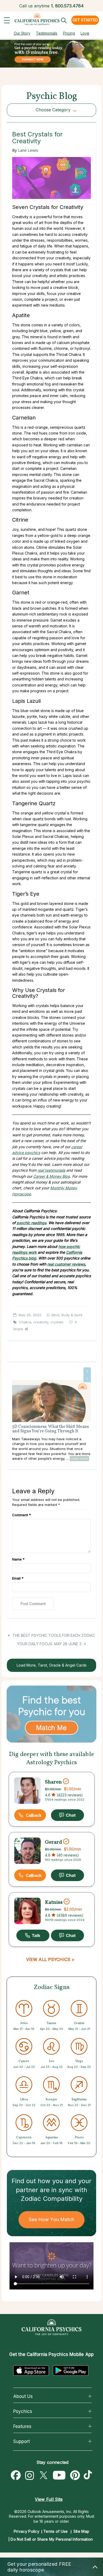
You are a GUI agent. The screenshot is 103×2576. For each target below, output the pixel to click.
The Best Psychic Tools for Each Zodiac (53, 1635)
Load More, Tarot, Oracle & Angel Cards (52, 1665)
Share (18, 1329)
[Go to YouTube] (59, 2475)
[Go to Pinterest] (75, 2475)
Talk (33, 1935)
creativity (41, 1322)
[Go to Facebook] (16, 2475)
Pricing (69, 33)
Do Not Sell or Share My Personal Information (52, 2539)
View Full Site (49, 2499)
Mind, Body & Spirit (67, 1315)
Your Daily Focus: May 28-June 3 (50, 1644)
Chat (67, 1815)
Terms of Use (56, 2531)
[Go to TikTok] (89, 2475)
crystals (57, 1322)
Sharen (53, 1782)
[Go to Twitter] (43, 2475)
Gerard (53, 1842)
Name (18, 1559)
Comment (22, 1515)
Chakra (25, 1322)
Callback (34, 1815)
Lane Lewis (28, 150)
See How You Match (52, 2219)
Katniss (54, 1902)
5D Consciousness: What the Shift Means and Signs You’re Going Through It (50, 1429)
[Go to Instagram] (30, 2475)
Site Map (81, 2531)
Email (18, 1578)
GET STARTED (85, 20)
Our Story (22, 33)
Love (85, 33)
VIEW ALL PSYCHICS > (50, 1959)
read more (79, 1458)
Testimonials (47, 33)
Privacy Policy (27, 2531)
